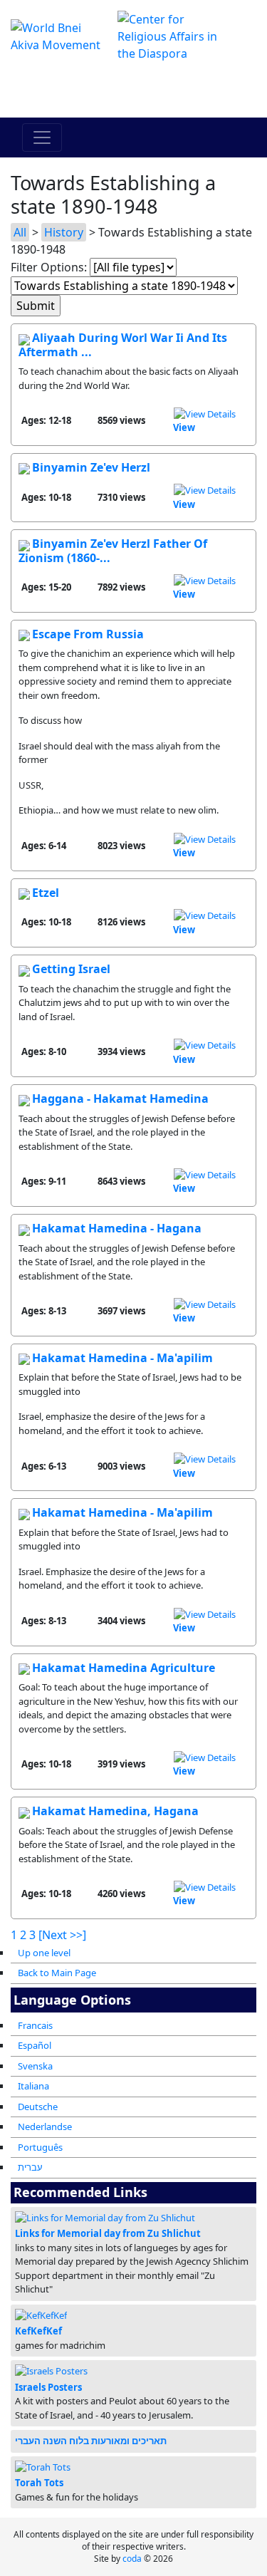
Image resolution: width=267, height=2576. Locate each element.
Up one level (44, 1953)
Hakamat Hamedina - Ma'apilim (122, 1358)
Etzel (46, 893)
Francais (35, 2025)
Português (40, 2147)
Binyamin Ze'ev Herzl (91, 467)
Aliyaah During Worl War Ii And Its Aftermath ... (123, 345)
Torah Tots (39, 2483)
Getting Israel (71, 969)
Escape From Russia (88, 634)
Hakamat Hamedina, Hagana (115, 1811)
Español (35, 2045)
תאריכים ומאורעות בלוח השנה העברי (91, 2441)
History (64, 232)
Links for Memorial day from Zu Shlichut (108, 2233)
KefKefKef (38, 2331)
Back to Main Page (57, 1973)
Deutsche (38, 2107)
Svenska (35, 2066)
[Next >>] (62, 1935)
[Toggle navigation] (42, 137)
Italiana (33, 2086)
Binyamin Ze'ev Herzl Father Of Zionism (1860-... (113, 551)
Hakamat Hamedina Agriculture (124, 1668)
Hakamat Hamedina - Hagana (117, 1228)
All (20, 232)
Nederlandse (45, 2126)
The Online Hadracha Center (134, 90)
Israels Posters (48, 2387)
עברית (30, 2167)
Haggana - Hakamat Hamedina (120, 1099)
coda (132, 2559)
